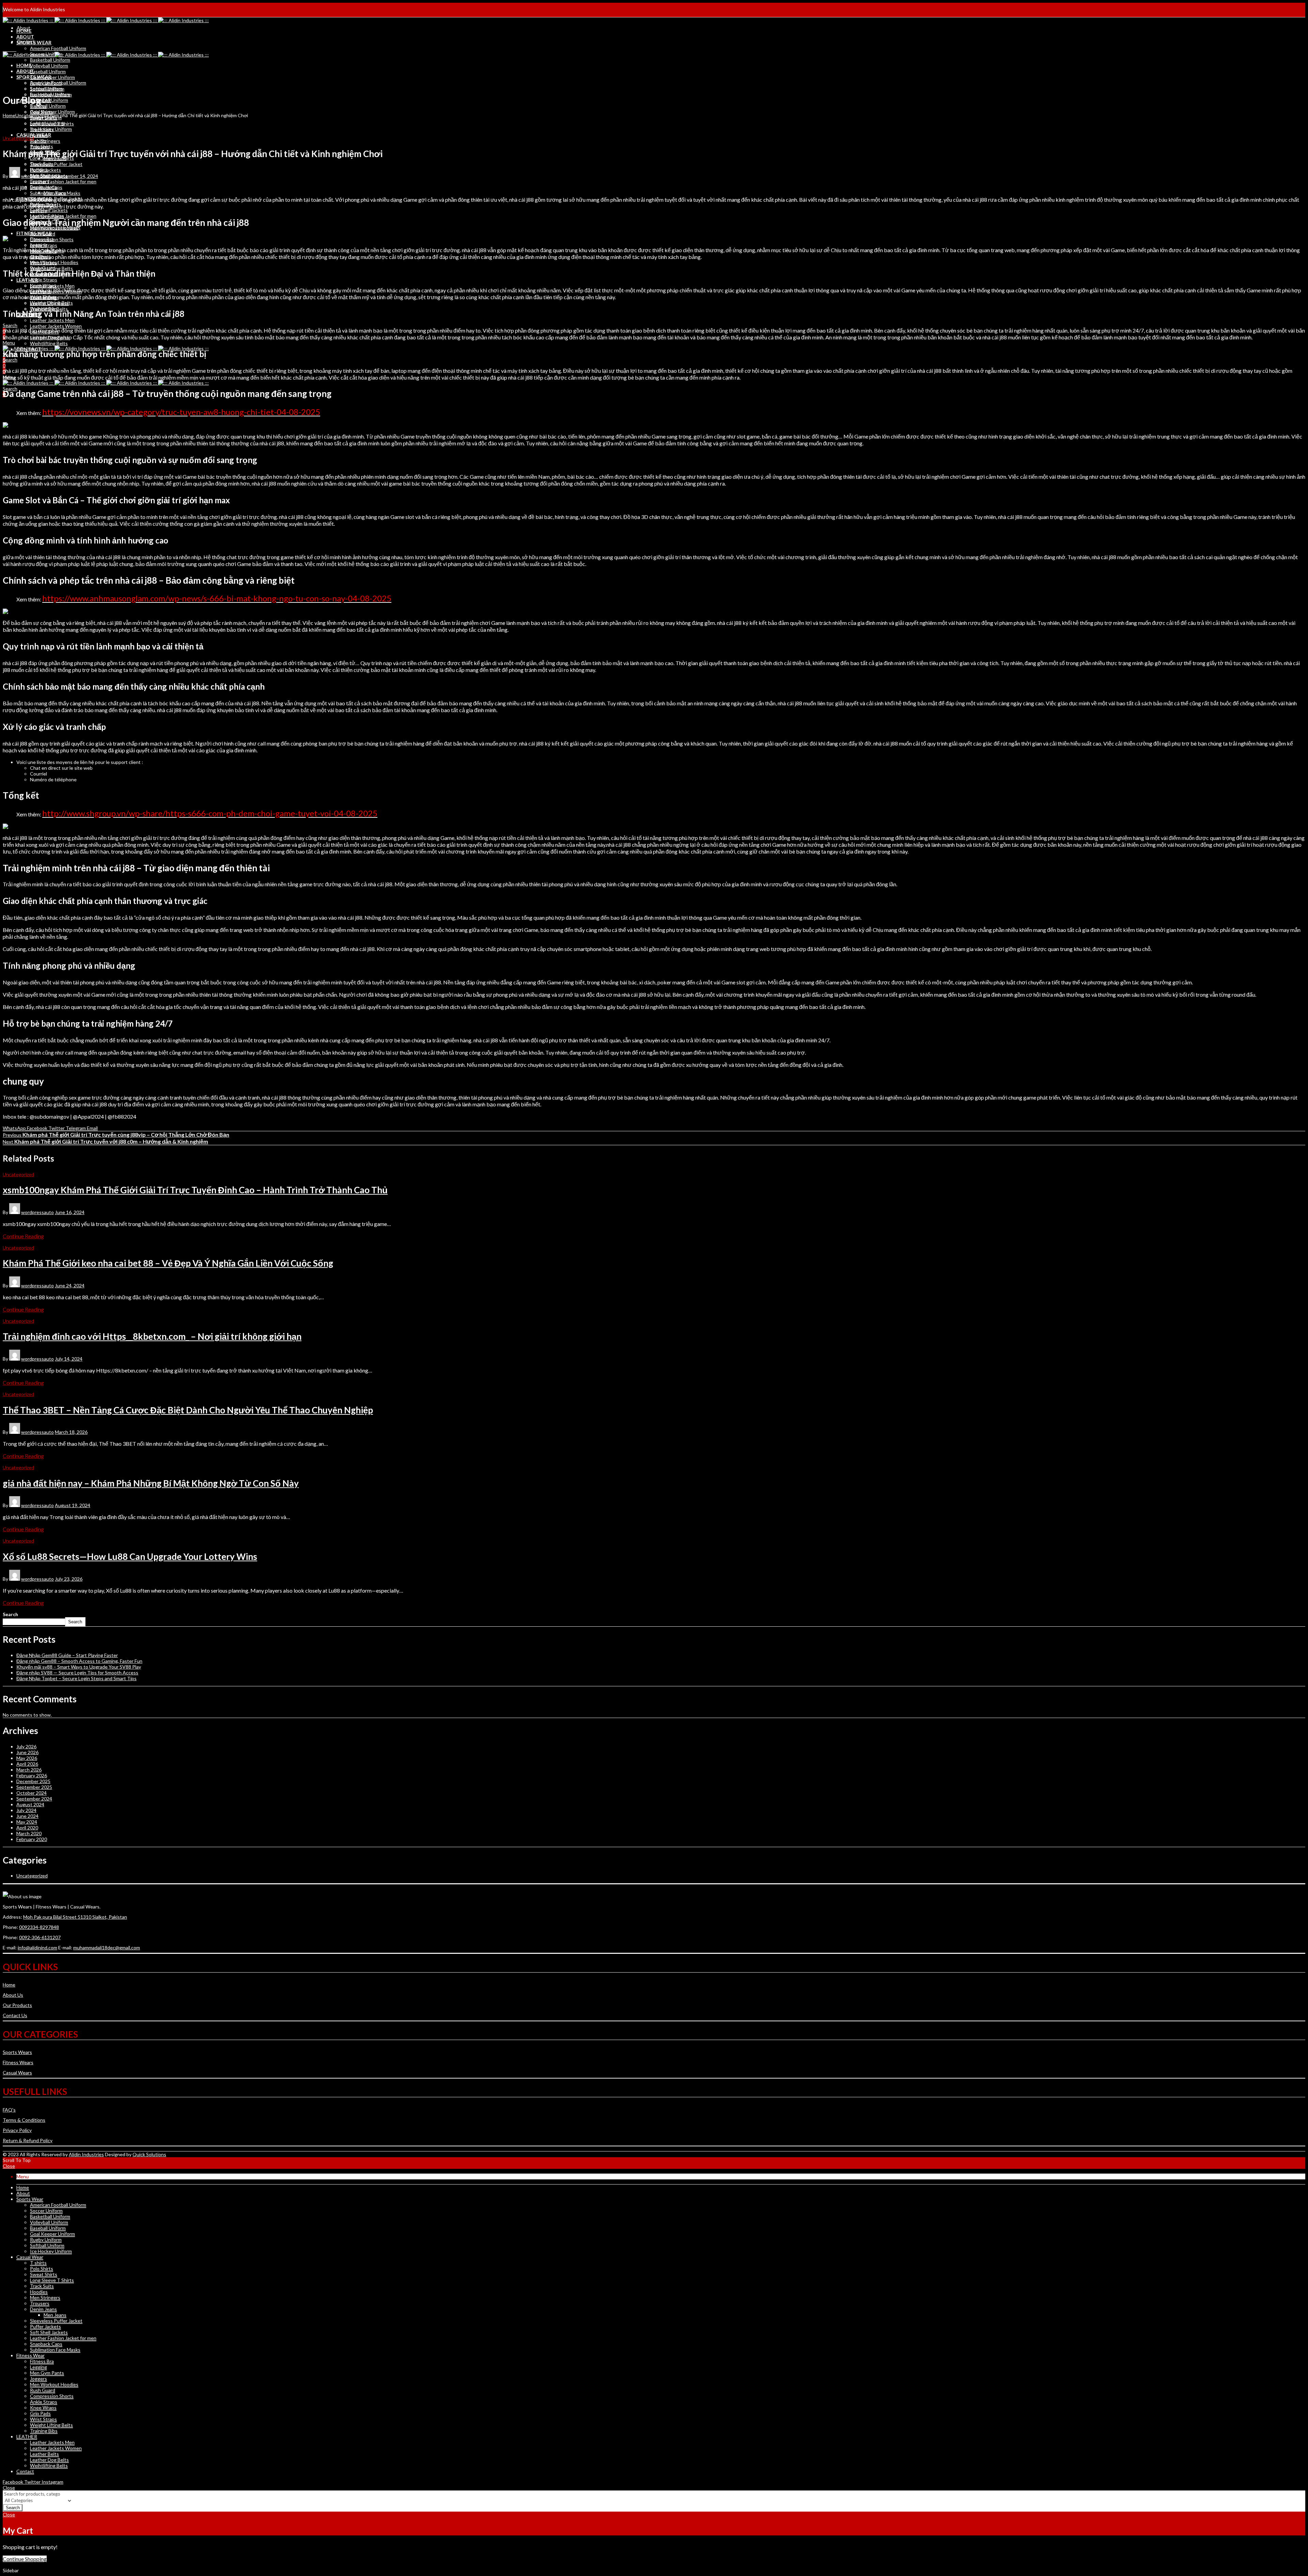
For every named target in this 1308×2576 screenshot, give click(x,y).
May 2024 (27, 1822)
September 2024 (34, 1799)
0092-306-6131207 (40, 1937)
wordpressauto (37, 176)
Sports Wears (17, 2052)
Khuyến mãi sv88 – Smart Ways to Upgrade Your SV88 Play (79, 1667)
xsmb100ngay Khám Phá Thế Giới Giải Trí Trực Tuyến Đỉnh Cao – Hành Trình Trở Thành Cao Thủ (195, 1190)
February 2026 (32, 1775)
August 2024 (30, 1804)
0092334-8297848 (39, 1927)
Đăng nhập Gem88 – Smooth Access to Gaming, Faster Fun (79, 1661)
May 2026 (27, 1758)
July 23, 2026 (69, 1579)
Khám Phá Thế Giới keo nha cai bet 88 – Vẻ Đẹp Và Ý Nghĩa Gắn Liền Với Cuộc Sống (168, 1263)
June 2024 (27, 1816)
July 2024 (26, 1810)
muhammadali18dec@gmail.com (107, 1948)
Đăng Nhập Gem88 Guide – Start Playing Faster (67, 1655)
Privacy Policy (17, 2130)
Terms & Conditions (24, 2120)
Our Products (17, 2005)
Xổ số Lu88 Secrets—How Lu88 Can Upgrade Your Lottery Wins (130, 1557)
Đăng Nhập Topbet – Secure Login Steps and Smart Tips (76, 1678)
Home (9, 115)
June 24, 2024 (70, 1285)
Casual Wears (17, 2073)
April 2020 (27, 1828)
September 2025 (34, 1787)
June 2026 (27, 1752)
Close (9, 2166)
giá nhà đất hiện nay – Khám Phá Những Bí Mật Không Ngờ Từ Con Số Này (151, 1483)
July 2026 (26, 1746)
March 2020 (29, 1833)
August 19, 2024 (73, 1505)
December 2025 (33, 1781)
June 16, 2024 (70, 1212)
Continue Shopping (25, 2559)
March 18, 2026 (71, 1432)
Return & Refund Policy (28, 2140)
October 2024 (32, 1793)
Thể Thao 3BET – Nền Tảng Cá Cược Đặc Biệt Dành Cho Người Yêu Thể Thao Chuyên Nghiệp (188, 1410)
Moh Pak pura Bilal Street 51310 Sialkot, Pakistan (75, 1917)
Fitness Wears (18, 2062)
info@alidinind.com (37, 1948)
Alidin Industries (86, 2154)
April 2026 (27, 1764)
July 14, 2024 (69, 1359)
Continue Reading (23, 1236)
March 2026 (29, 1770)
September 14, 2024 (76, 176)
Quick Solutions (149, 2154)
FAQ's (9, 2110)
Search (10, 1614)
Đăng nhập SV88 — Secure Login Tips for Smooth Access (77, 1673)
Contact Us (15, 2015)
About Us (13, 1995)
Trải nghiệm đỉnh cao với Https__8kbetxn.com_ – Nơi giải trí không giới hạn (152, 1336)
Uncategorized (31, 115)
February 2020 (32, 1839)
